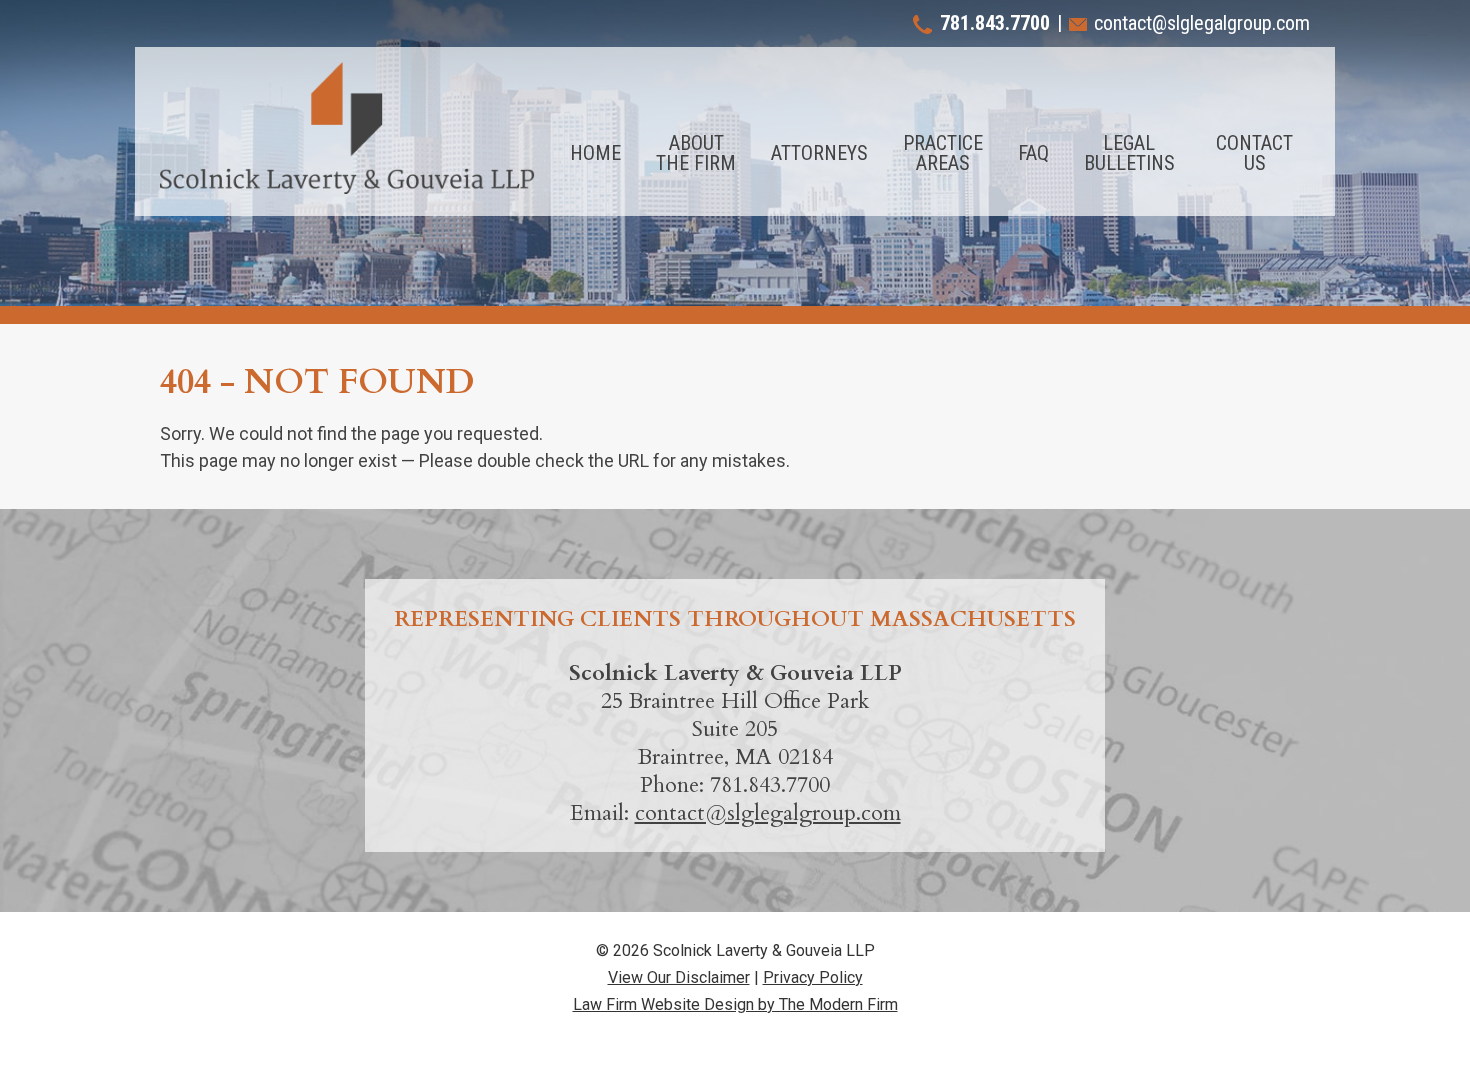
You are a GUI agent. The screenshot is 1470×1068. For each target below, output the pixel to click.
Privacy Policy (813, 977)
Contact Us (1254, 153)
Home (595, 153)
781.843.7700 (995, 23)
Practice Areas (943, 153)
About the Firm (696, 153)
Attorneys (819, 153)
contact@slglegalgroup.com (1202, 23)
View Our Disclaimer (679, 977)
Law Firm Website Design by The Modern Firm (735, 1004)
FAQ (1033, 153)
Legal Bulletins (1129, 153)
